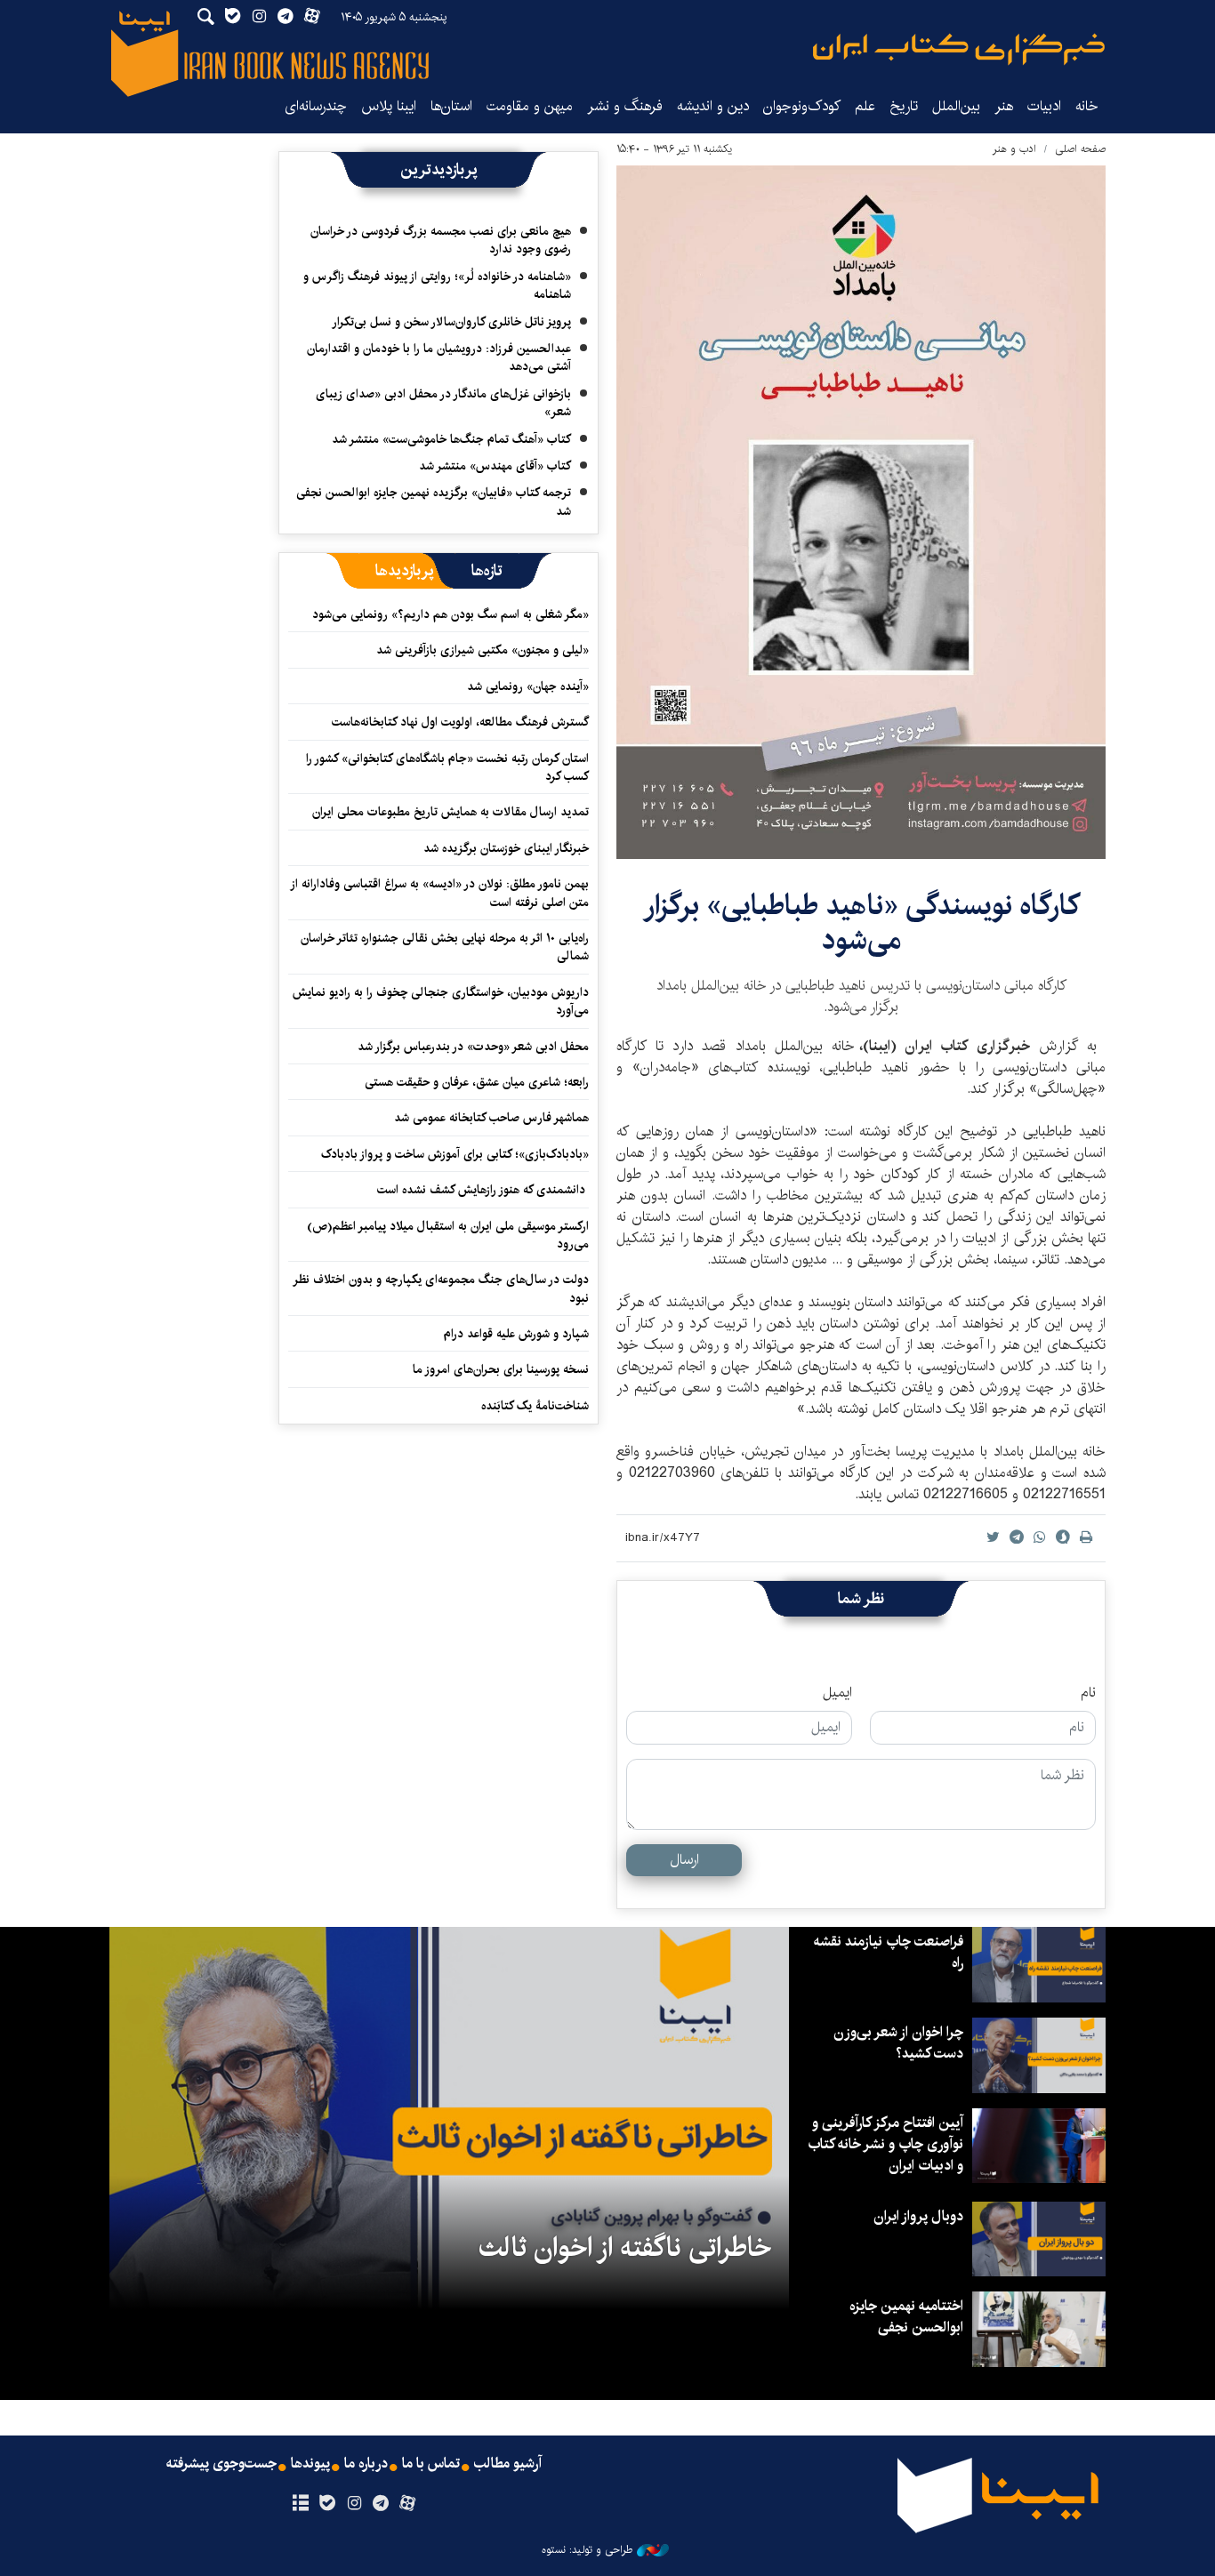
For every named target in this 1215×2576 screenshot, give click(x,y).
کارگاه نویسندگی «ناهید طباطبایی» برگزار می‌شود (861, 923)
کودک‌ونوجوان (802, 106)
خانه (1087, 106)
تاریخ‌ (904, 106)
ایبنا (959, 49)
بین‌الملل (956, 106)
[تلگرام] (381, 2504)
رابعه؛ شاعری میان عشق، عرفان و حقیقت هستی (477, 1082)
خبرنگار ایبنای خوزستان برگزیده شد (506, 848)
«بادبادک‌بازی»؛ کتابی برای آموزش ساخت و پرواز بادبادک (455, 1154)
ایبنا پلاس (389, 106)
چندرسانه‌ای (316, 106)
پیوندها (310, 2464)
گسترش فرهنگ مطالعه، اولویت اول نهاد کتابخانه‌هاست (460, 722)
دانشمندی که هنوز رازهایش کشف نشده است (483, 1190)
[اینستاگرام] (354, 2504)
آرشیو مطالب (508, 2464)
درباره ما (366, 2464)
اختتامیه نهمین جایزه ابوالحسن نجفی (906, 2317)
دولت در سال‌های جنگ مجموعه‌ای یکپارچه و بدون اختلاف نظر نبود (442, 1288)
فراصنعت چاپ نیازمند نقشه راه (889, 1952)
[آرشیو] (300, 2504)
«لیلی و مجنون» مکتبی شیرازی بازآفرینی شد (483, 650)
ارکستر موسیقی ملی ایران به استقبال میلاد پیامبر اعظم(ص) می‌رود (448, 1235)
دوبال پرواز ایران (918, 2216)
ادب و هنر (1014, 149)
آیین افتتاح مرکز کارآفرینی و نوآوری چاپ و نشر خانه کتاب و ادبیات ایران (885, 2144)
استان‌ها (451, 106)
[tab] (487, 571)
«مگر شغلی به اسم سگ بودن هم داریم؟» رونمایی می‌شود (451, 614)
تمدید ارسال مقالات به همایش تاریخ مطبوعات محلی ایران (451, 812)
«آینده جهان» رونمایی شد (528, 686)
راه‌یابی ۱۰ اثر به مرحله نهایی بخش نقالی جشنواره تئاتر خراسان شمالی (445, 947)
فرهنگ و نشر (625, 106)
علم (865, 106)
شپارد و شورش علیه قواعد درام (516, 1334)
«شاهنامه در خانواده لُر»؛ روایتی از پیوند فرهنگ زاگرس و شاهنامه (437, 285)
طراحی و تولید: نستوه (587, 2550)
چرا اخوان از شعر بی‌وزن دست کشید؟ (898, 2043)
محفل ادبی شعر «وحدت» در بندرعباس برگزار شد (473, 1047)
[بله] (327, 2504)
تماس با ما (431, 2464)
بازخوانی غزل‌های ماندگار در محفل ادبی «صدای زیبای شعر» (443, 403)
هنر (1004, 106)
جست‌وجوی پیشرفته (221, 2464)
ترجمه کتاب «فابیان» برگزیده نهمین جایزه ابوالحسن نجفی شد (434, 502)
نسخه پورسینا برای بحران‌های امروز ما (501, 1369)
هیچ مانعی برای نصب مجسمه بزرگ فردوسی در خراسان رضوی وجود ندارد (441, 240)
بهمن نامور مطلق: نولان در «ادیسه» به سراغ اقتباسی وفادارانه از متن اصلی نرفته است (440, 893)
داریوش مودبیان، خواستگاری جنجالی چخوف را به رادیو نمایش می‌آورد (441, 1001)
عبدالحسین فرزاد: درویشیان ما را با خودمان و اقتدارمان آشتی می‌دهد (439, 357)
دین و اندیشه (713, 106)
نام (1088, 1693)
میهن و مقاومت (530, 106)
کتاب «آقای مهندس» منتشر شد (495, 466)
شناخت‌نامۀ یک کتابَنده (535, 1406)
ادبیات (1044, 106)
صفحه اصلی (1080, 149)
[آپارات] (408, 2504)
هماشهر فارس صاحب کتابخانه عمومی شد (491, 1118)
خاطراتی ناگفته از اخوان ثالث (625, 2248)
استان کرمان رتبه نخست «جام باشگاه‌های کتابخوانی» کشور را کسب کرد (447, 767)
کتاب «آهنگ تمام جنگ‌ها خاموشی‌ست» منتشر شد (451, 439)
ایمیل (837, 1693)
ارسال (684, 1860)
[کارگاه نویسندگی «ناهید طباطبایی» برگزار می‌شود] (861, 512)
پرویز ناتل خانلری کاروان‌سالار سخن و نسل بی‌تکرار (451, 322)
